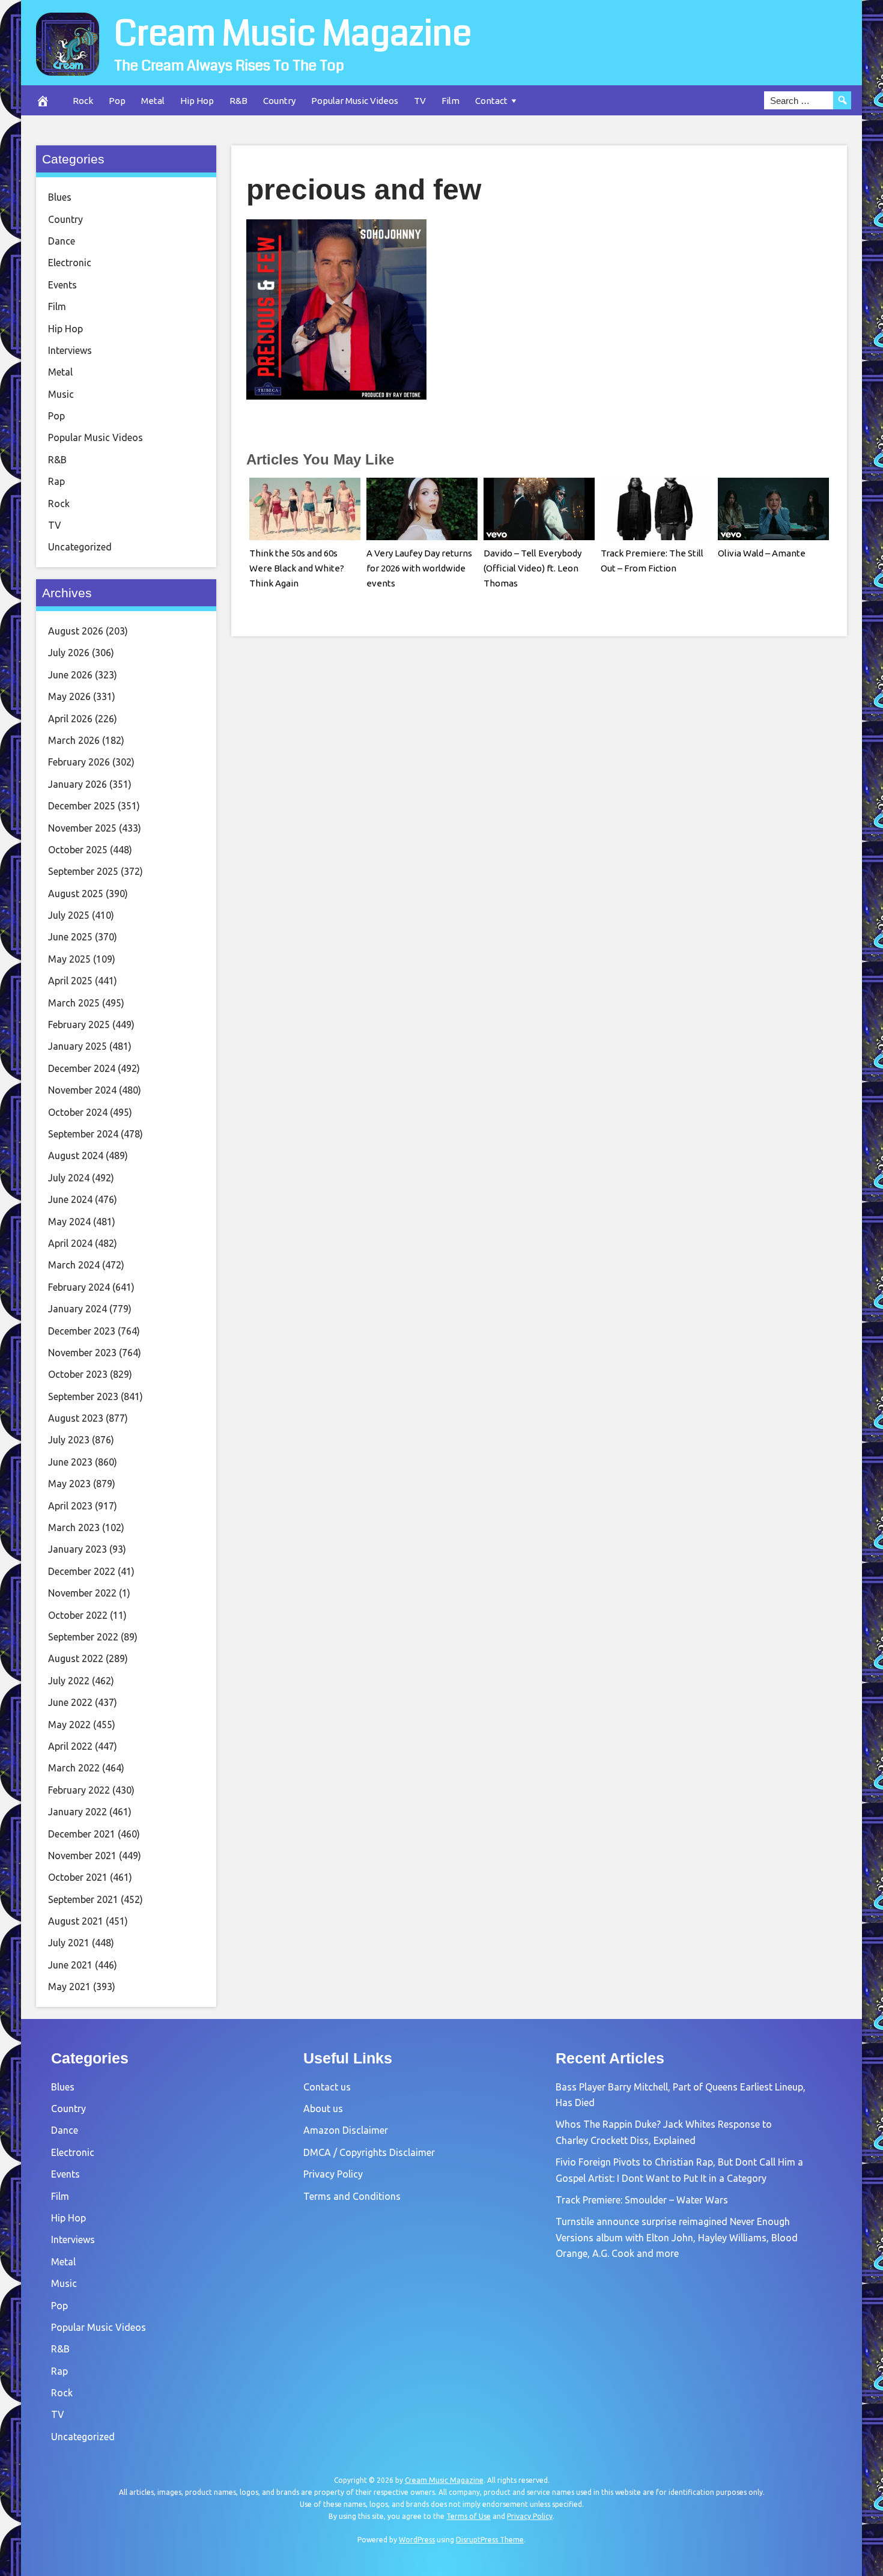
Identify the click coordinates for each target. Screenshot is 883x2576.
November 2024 (82, 1090)
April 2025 (70, 981)
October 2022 (78, 1615)
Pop (117, 101)
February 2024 (79, 1287)
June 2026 (70, 675)
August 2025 (76, 894)
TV (420, 101)
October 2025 (78, 850)
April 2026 (70, 719)
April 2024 (70, 1243)
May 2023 (69, 1484)
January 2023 (77, 1549)
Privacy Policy (333, 2174)
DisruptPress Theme (490, 2540)
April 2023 (70, 1506)
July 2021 (69, 1943)
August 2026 (76, 631)
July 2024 (69, 1178)
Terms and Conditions (352, 2196)
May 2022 (69, 1725)
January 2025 (77, 1046)
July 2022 (69, 1681)
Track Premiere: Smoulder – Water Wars (642, 2200)
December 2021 (82, 1834)
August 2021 (76, 1921)
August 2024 (76, 1156)
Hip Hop (197, 101)
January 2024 (77, 1309)
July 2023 (69, 1440)
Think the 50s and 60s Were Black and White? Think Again (297, 568)
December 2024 (82, 1068)
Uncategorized (80, 547)
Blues (60, 197)
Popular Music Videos (355, 101)
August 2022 (76, 1658)
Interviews (70, 350)
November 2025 (82, 828)
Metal (153, 101)
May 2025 (69, 959)
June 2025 (70, 937)
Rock (83, 101)
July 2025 (69, 915)
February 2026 (79, 762)
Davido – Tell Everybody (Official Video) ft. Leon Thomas (533, 568)
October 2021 (78, 1877)
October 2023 (78, 1374)
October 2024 (78, 1112)
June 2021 (70, 1965)
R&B (238, 101)
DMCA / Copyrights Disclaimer (369, 2152)
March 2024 (74, 1265)
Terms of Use (469, 2516)
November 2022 (82, 1593)
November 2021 (82, 1856)
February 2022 (79, 1790)
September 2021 (83, 1899)
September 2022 (83, 1637)
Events (62, 285)
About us (323, 2109)
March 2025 (74, 1003)
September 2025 (83, 871)
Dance (62, 241)
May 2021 (69, 1987)
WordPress (417, 2540)
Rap (56, 481)
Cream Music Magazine (293, 34)
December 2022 (82, 1571)
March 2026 (74, 740)
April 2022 (70, 1746)
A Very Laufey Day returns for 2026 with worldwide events (419, 568)
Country (279, 101)
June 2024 (70, 1199)
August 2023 (76, 1418)
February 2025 (79, 1025)
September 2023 (83, 1396)
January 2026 (77, 784)
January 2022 (77, 1812)
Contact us (327, 2087)
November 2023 (82, 1353)
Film (451, 101)
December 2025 (82, 806)
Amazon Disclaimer (346, 2130)
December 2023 (82, 1331)
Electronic (70, 263)
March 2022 (74, 1768)
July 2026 (69, 653)
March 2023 (74, 1527)
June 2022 (70, 1702)
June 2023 (70, 1462)
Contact (491, 101)
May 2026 (69, 696)
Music (61, 394)
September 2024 (83, 1134)
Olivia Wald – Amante (762, 553)
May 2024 (69, 1222)
